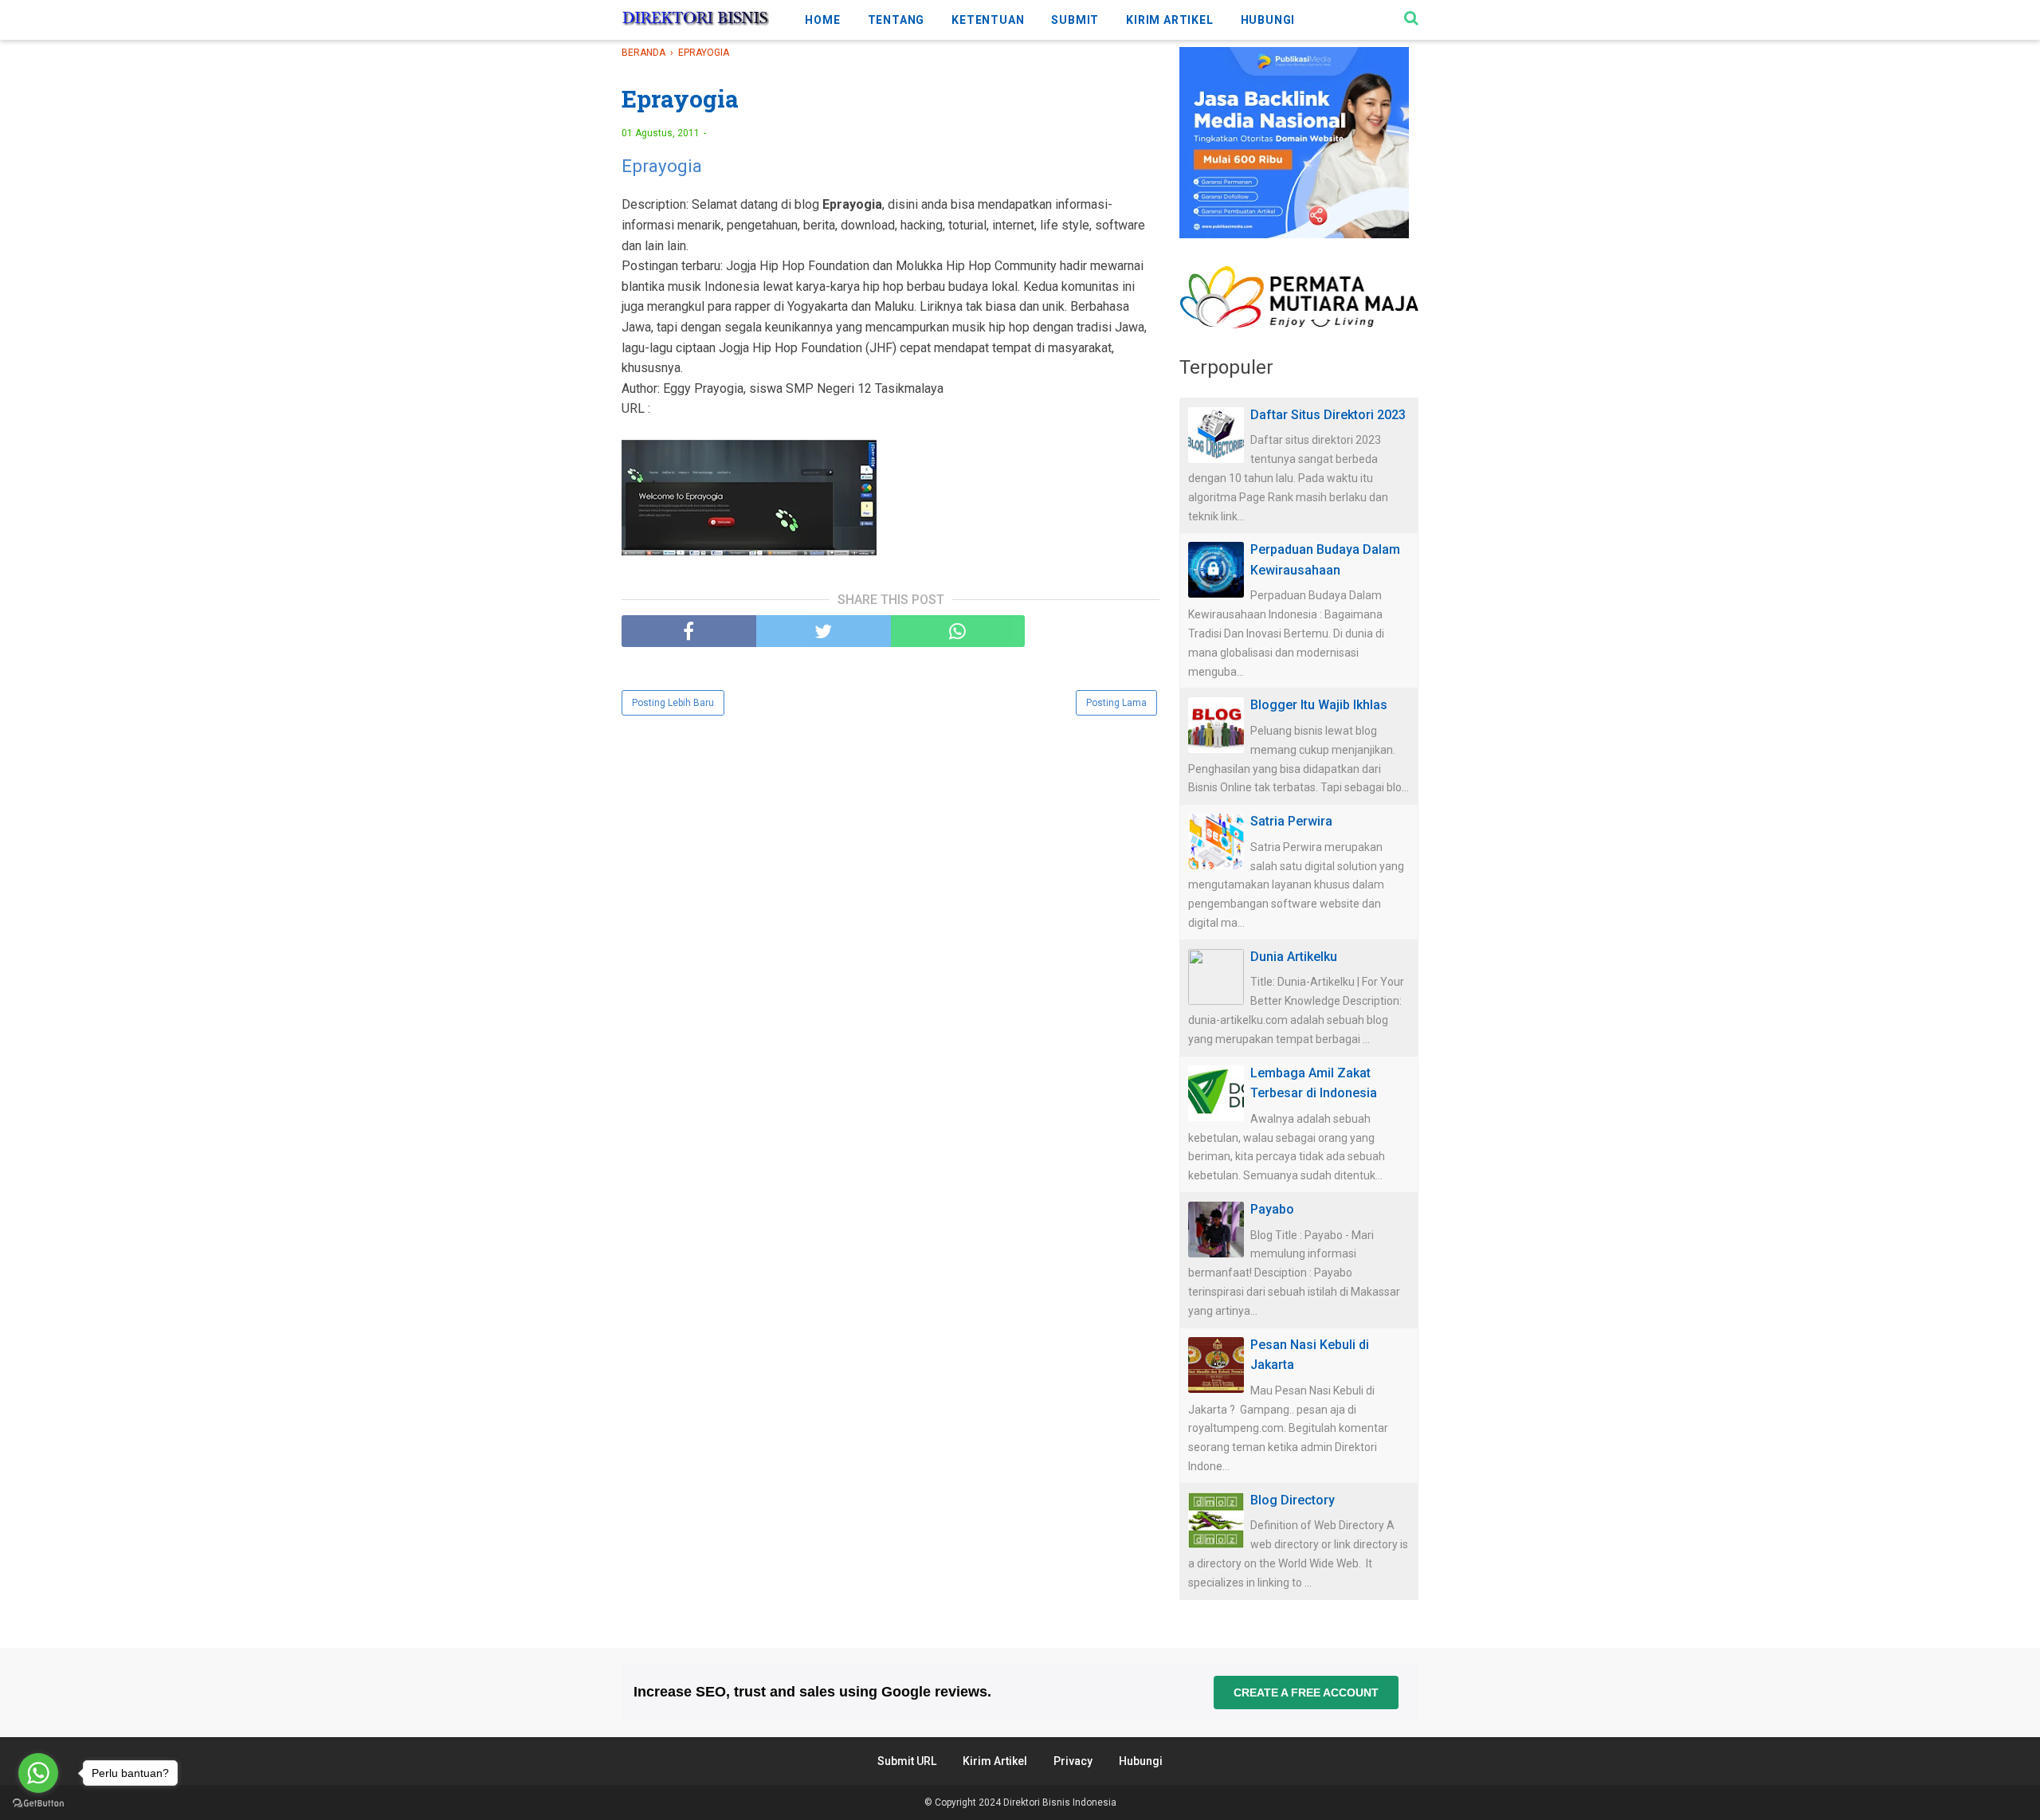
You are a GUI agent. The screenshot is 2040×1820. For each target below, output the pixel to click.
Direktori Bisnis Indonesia (1060, 1802)
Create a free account (1306, 1693)
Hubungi (1141, 1761)
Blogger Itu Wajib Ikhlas (1319, 705)
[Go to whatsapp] (38, 1773)
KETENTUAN (988, 20)
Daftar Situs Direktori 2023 (1328, 415)
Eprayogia (662, 166)
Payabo (1272, 1209)
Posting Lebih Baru (673, 703)
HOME (822, 20)
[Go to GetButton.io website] (38, 1804)
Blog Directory (1293, 1500)
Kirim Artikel (995, 1761)
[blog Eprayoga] (749, 501)
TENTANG (896, 20)
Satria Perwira (1291, 821)
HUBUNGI (1268, 20)
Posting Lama (1116, 703)
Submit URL (907, 1761)
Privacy (1073, 1761)
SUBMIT (1075, 20)
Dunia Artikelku (1294, 957)
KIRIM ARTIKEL (1169, 20)
